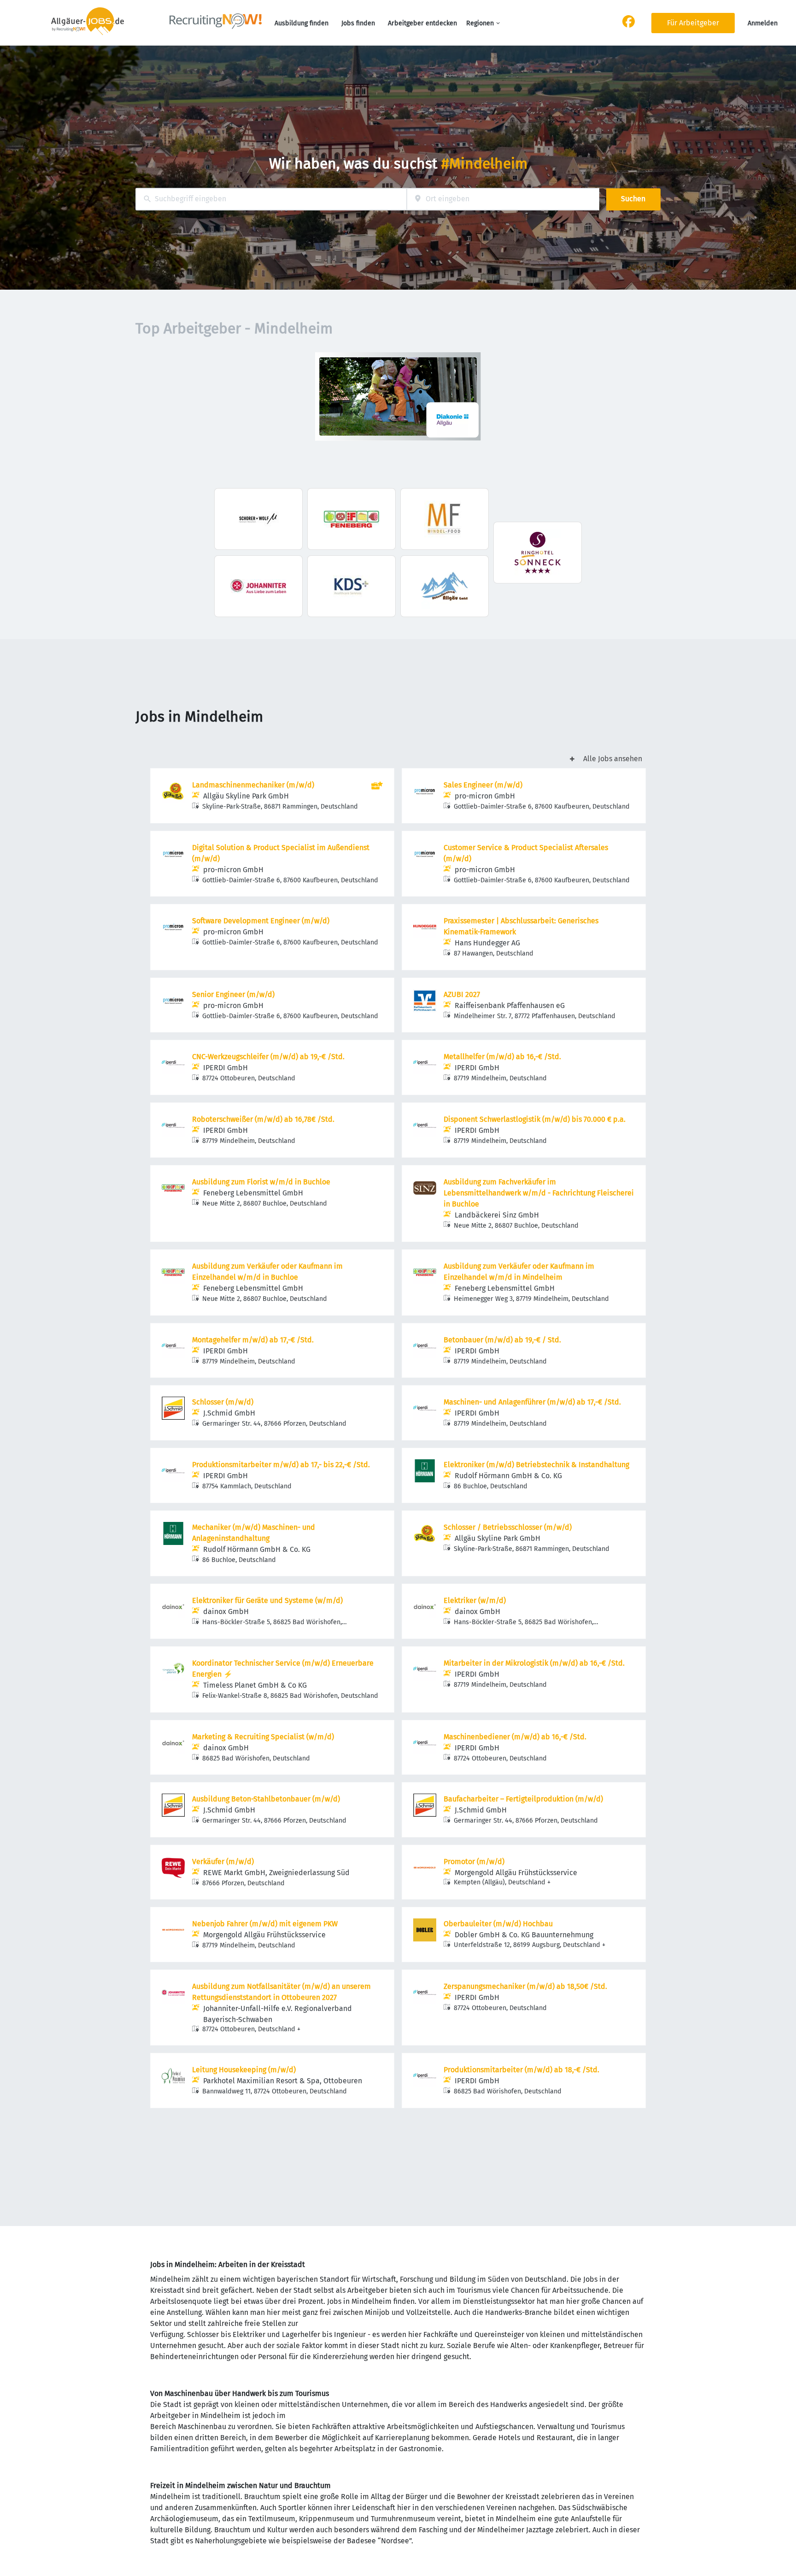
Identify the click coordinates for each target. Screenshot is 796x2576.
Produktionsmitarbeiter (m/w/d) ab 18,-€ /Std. (521, 2070)
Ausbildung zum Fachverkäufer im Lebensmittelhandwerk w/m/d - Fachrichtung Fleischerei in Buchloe (539, 1193)
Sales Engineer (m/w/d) (483, 785)
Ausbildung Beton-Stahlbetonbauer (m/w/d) (266, 1799)
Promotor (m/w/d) (474, 1862)
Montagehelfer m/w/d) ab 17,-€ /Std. (253, 1340)
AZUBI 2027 (462, 994)
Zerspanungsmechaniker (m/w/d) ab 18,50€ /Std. (525, 1986)
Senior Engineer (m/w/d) (233, 994)
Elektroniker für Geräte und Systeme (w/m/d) (267, 1600)
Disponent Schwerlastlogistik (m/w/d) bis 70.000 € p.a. (535, 1119)
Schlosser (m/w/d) (223, 1402)
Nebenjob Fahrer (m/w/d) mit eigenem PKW (265, 1924)
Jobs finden (358, 23)
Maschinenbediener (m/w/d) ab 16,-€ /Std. (515, 1737)
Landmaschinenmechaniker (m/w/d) (253, 785)
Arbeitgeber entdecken (422, 23)
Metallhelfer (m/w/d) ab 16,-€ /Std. (502, 1057)
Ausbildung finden (301, 23)
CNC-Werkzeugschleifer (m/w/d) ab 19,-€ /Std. (268, 1057)
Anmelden (763, 23)
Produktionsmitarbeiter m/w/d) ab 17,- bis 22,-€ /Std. (281, 1465)
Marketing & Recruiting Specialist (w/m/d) (263, 1737)
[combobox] (271, 199)
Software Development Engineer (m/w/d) (261, 921)
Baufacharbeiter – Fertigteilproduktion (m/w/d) (523, 1799)
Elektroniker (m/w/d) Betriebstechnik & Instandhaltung (536, 1465)
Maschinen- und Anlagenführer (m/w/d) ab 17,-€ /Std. (532, 1402)
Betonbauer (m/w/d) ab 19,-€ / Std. (502, 1340)
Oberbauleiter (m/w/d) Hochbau (498, 1924)
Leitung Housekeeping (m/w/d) (244, 2070)
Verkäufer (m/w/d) (223, 1862)
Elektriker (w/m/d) (475, 1600)
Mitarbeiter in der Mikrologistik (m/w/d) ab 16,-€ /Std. (534, 1663)
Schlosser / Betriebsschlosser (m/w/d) (508, 1527)
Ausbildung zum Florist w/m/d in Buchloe (261, 1182)
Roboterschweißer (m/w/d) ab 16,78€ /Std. (263, 1119)
